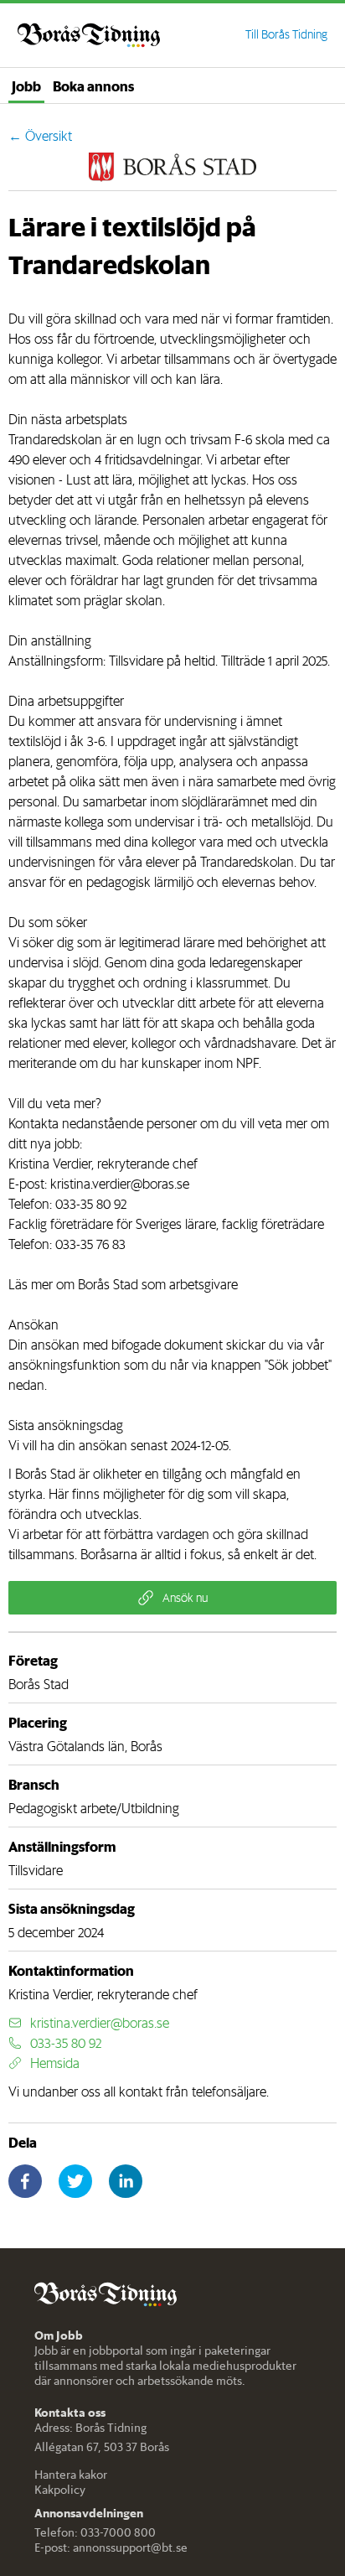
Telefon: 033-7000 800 (95, 2532)
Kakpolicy (60, 2490)
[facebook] (25, 2181)
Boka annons (93, 86)
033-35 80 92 (91, 1204)
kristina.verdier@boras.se (120, 1184)
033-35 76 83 (90, 1244)
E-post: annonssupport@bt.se (111, 2547)
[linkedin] (126, 2181)
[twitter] (75, 2181)
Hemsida (55, 2063)
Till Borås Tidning (286, 34)
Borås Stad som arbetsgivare (158, 1284)
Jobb (26, 86)
